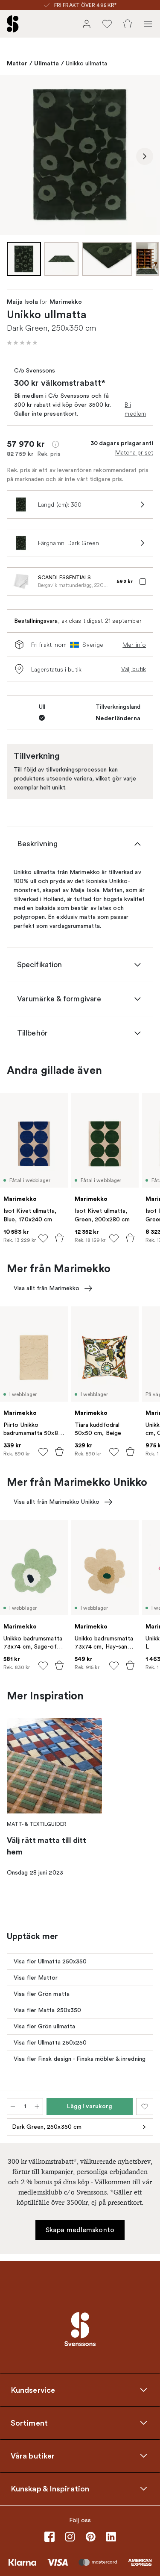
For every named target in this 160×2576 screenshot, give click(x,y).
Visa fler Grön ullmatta (44, 2026)
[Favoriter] (107, 24)
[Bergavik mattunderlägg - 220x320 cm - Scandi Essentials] (21, 581)
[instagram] (70, 2537)
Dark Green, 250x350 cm (47, 2127)
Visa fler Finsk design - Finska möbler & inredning (80, 2059)
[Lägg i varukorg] (59, 1238)
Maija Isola (22, 302)
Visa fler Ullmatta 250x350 (50, 1961)
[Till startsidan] (13, 24)
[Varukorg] (128, 24)
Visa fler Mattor (36, 1978)
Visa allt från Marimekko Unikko (57, 1502)
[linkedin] (111, 2537)
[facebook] (49, 2537)
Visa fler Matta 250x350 (47, 2010)
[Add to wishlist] (43, 1238)
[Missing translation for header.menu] (148, 24)
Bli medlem (135, 409)
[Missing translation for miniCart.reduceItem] (13, 2107)
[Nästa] (145, 156)
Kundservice (33, 2390)
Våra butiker (33, 2456)
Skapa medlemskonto (80, 2230)
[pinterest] (90, 2537)
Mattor (17, 63)
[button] (22, 343)
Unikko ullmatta (87, 63)
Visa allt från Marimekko (47, 1288)
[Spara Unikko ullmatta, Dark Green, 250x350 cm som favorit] (145, 2107)
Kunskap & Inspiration (50, 2488)
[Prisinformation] (55, 444)
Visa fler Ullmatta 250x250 (50, 2043)
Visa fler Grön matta (42, 1994)
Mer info (134, 645)
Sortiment (29, 2423)
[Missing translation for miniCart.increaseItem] (37, 2107)
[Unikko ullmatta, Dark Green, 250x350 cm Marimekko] (80, 155)
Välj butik (134, 669)
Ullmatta (47, 63)
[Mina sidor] (87, 24)
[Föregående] (15, 156)
